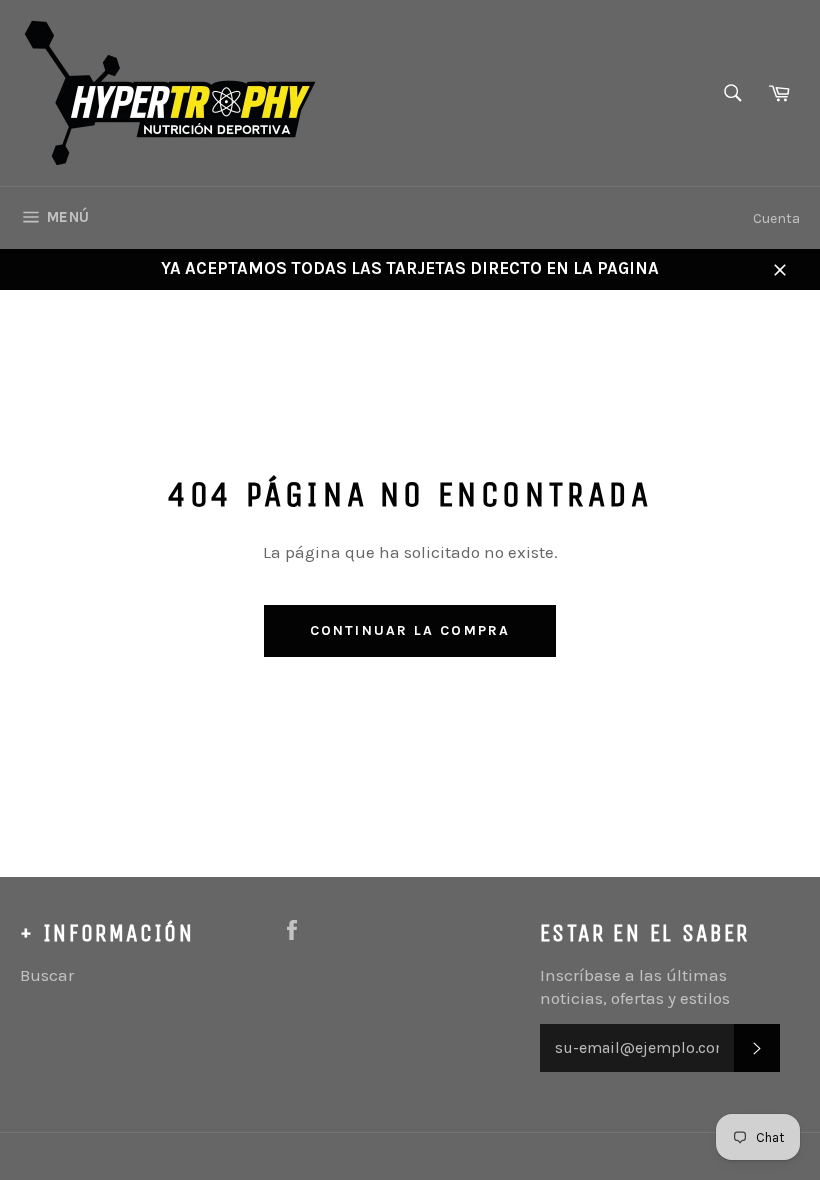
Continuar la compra (410, 630)
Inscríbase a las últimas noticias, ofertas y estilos (635, 986)
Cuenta (776, 218)
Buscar (47, 975)
